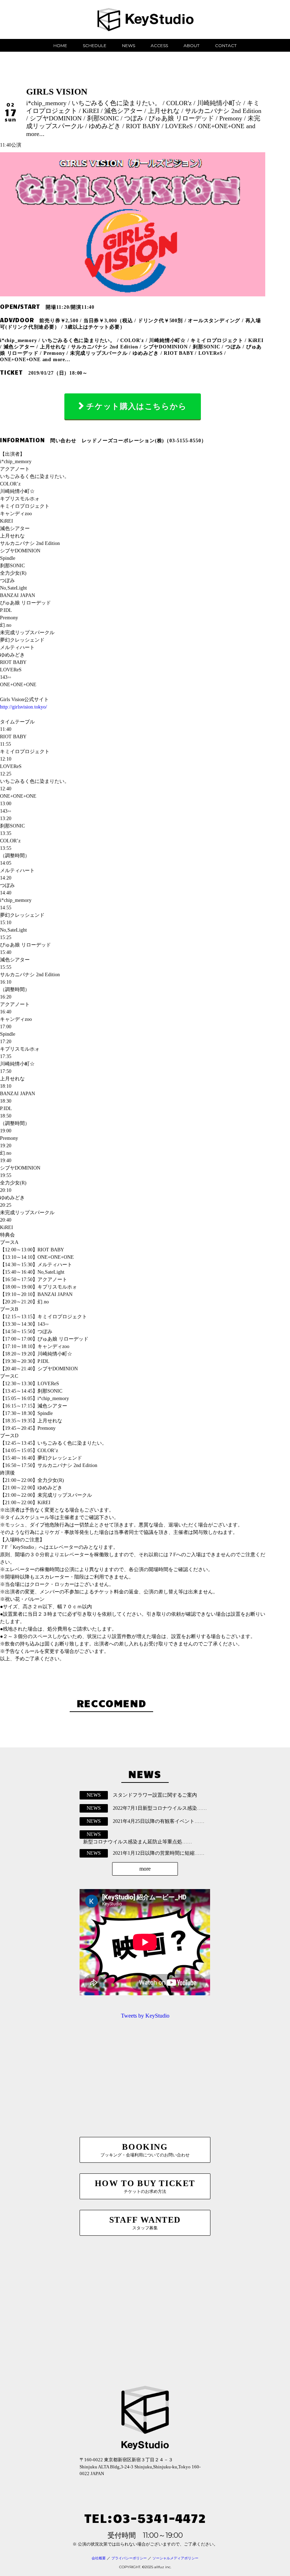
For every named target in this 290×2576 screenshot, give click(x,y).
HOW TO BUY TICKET (145, 2186)
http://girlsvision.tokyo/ (24, 707)
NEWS (129, 46)
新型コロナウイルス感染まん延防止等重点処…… (138, 1842)
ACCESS (159, 46)
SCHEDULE (95, 46)
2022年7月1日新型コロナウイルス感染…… (160, 1808)
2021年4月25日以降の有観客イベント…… (159, 1821)
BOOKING (145, 2150)
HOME (60, 46)
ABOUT (192, 46)
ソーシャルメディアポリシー (175, 2558)
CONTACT (226, 46)
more (145, 1869)
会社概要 (99, 2558)
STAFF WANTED (145, 2223)
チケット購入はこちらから (137, 406)
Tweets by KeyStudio (145, 2016)
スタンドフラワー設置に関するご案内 (155, 1795)
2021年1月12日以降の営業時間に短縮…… (159, 1853)
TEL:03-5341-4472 (145, 2517)
